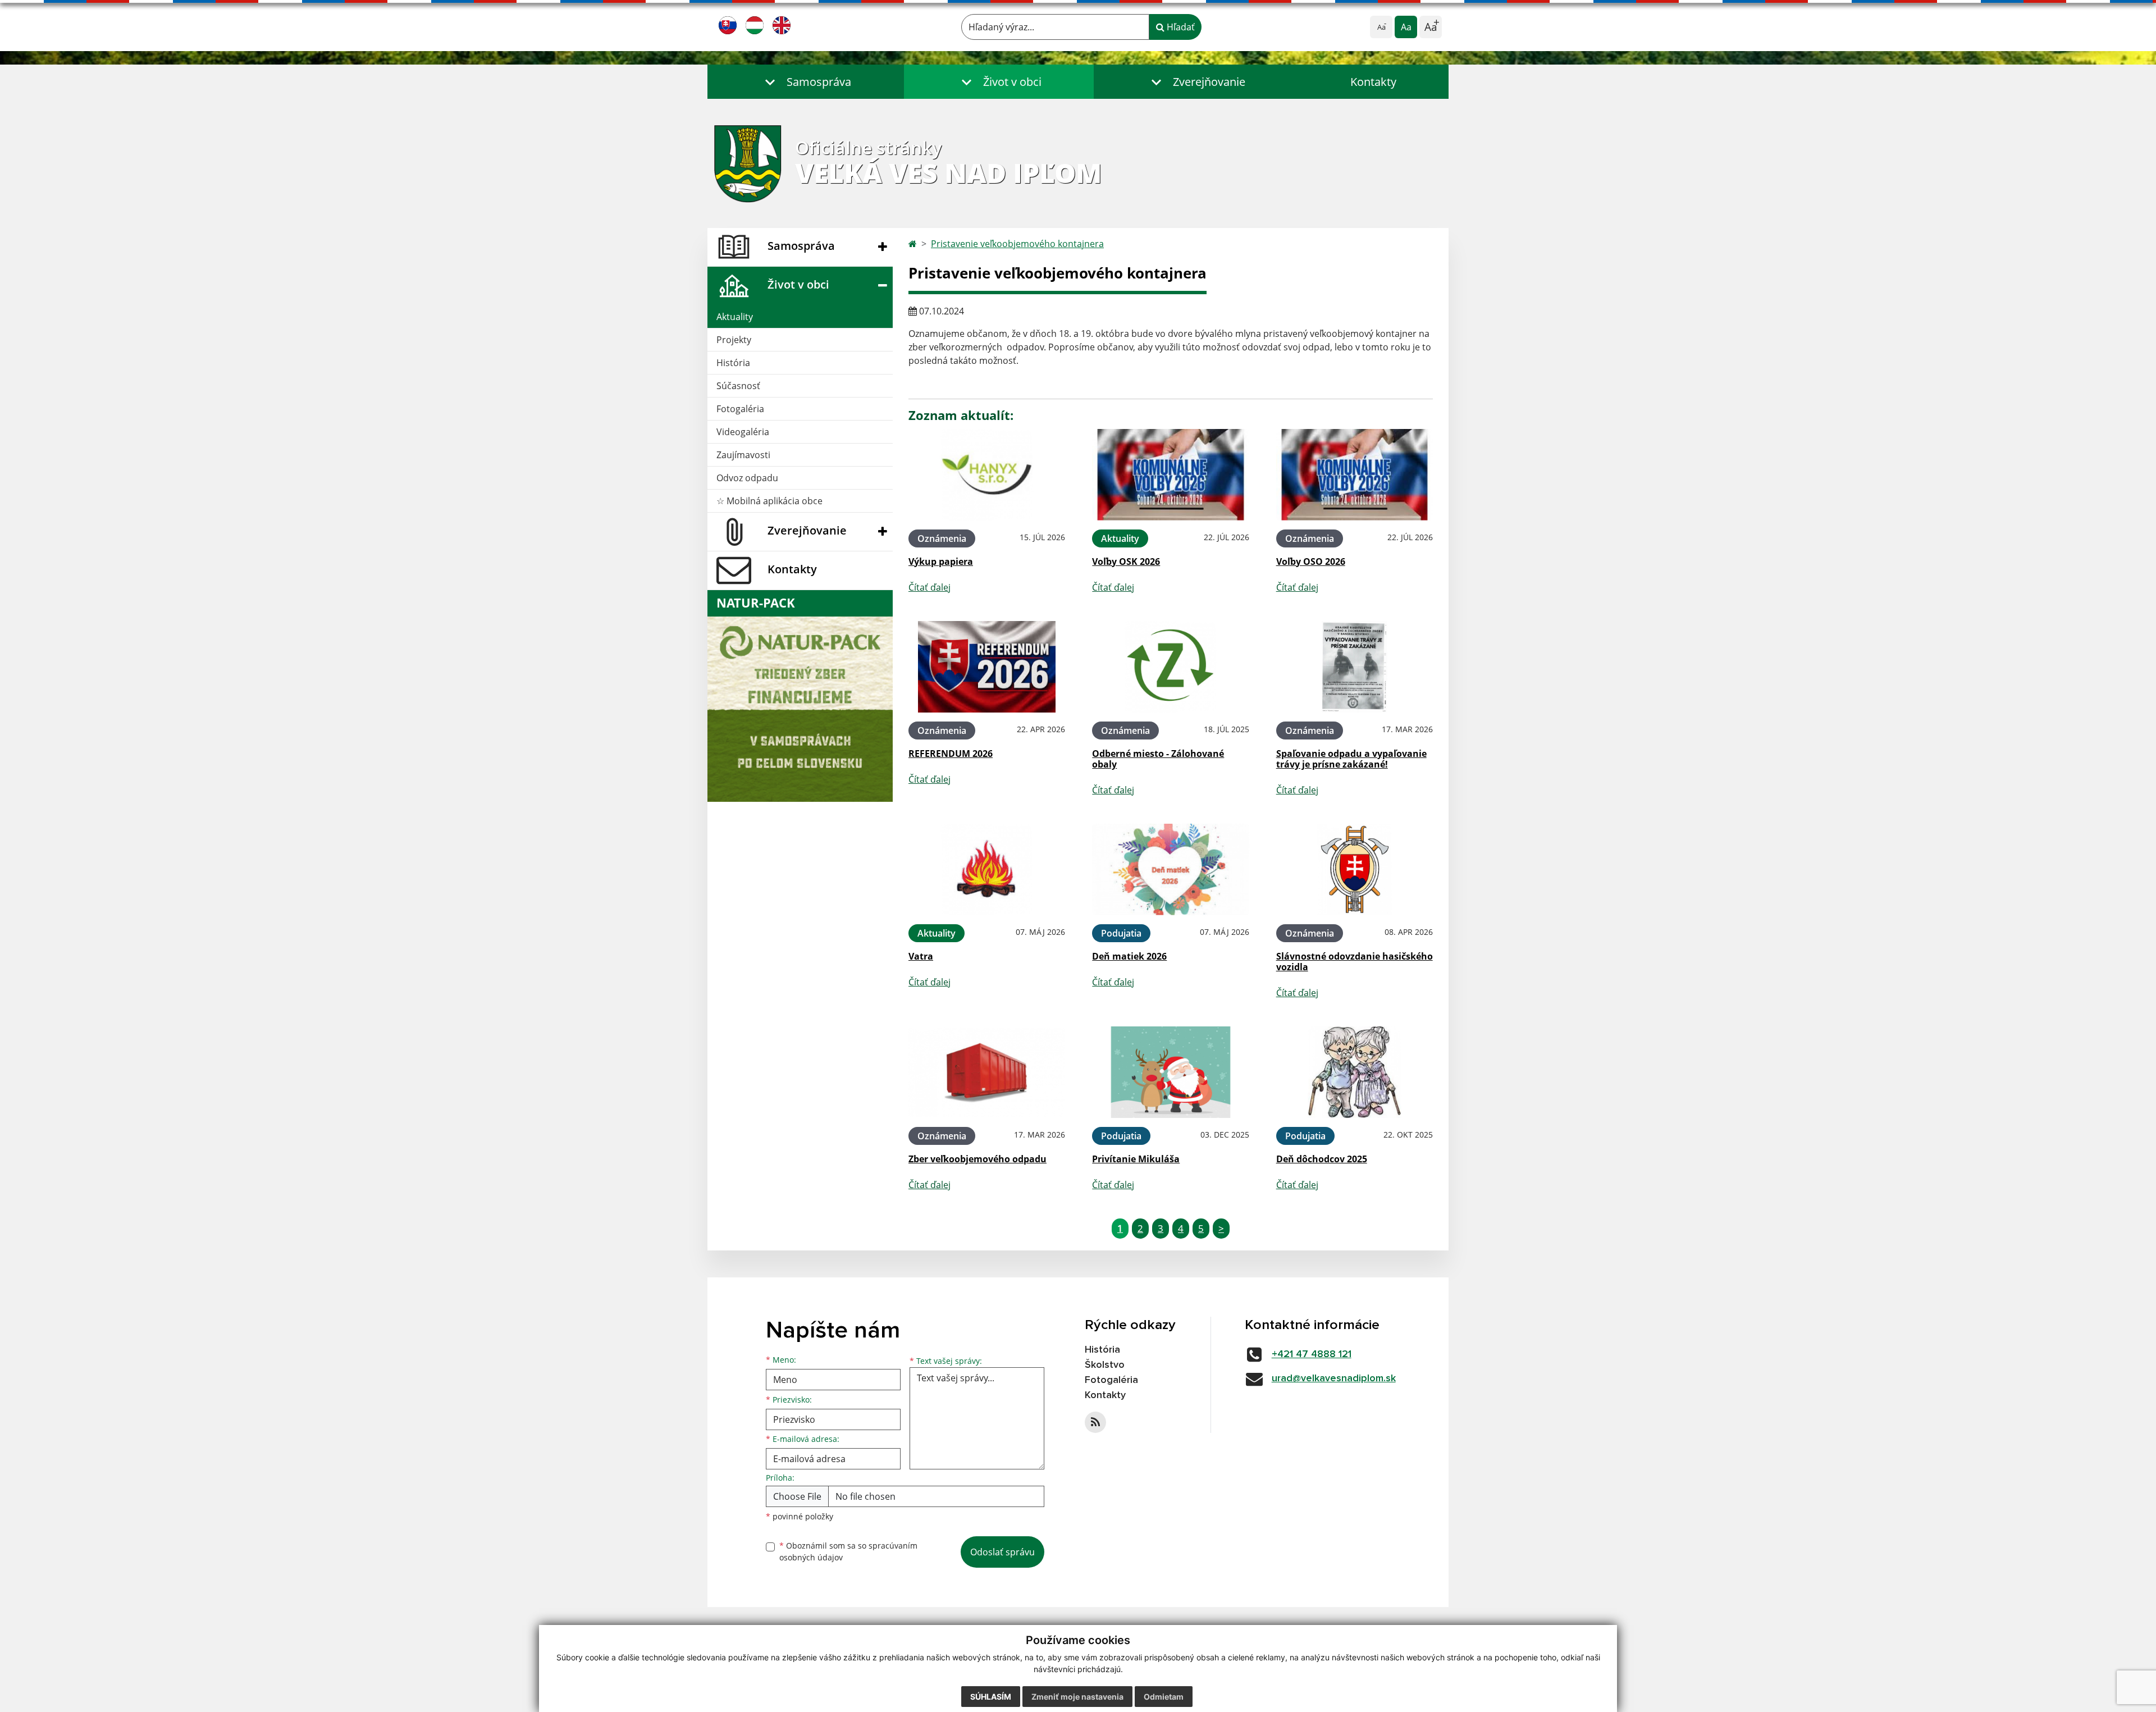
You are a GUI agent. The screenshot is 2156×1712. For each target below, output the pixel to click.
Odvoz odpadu (747, 478)
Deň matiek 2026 (1129, 956)
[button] (806, 82)
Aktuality (735, 317)
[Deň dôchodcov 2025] (1355, 1072)
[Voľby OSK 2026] (1170, 475)
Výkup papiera (941, 561)
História (733, 363)
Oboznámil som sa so (848, 1551)
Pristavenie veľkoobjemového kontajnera (1017, 244)
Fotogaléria (740, 409)
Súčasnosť (738, 386)
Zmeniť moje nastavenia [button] (1077, 1697)
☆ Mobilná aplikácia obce (769, 501)
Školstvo (1105, 1365)
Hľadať (1180, 27)
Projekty (734, 340)
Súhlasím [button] (991, 1697)
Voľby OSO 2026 (1311, 561)
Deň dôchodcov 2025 (1322, 1159)
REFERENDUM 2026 (951, 754)
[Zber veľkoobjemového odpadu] (987, 1072)
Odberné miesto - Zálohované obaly (1158, 759)
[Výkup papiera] (987, 475)
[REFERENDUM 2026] (987, 667)
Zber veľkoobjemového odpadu (977, 1159)
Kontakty (1373, 82)
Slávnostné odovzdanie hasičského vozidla (1355, 962)
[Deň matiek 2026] (1170, 869)
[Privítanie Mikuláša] (1170, 1072)
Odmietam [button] (1164, 1697)
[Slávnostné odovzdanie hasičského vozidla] (1355, 869)
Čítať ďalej (929, 587)
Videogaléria (743, 432)
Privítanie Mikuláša (1136, 1159)
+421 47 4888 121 (1312, 1354)
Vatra (921, 956)
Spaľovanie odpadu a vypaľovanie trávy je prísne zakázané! (1351, 759)
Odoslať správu (1002, 1552)
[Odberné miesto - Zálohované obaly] (1170, 667)
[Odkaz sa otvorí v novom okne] (1095, 1422)
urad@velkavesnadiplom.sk (1334, 1378)
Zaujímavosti (743, 455)
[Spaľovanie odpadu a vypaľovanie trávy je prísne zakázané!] (1355, 667)
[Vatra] (987, 869)
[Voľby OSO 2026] (1355, 475)
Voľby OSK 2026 (1126, 561)
